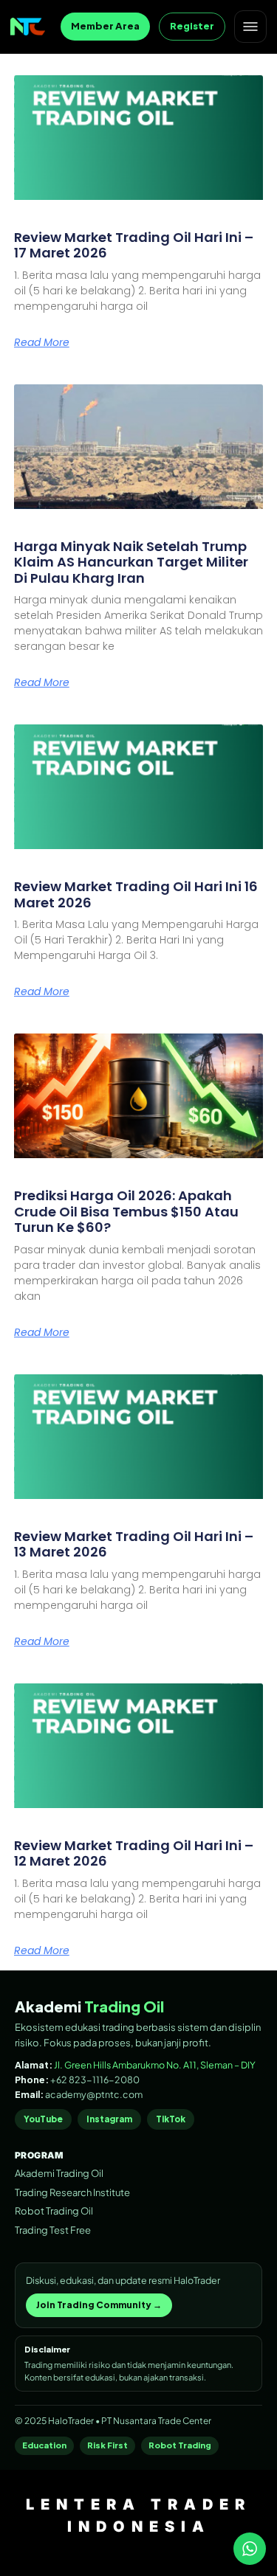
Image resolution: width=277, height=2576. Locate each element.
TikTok (171, 2119)
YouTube (43, 2119)
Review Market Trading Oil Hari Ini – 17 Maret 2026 (134, 245)
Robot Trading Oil (54, 2211)
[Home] (28, 27)
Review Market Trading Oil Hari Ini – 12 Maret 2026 (134, 1853)
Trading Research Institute (72, 2192)
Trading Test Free (53, 2230)
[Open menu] (250, 27)
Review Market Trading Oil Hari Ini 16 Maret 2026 (136, 894)
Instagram (109, 2119)
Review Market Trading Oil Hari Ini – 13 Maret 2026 (134, 1544)
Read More (42, 342)
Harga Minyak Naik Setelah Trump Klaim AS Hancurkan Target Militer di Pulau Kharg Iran (131, 562)
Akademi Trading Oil (59, 2173)
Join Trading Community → (99, 2305)
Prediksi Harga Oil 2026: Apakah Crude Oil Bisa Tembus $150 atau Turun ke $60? (126, 1211)
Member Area (105, 26)
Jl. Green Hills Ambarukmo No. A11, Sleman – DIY (155, 2065)
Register (192, 26)
